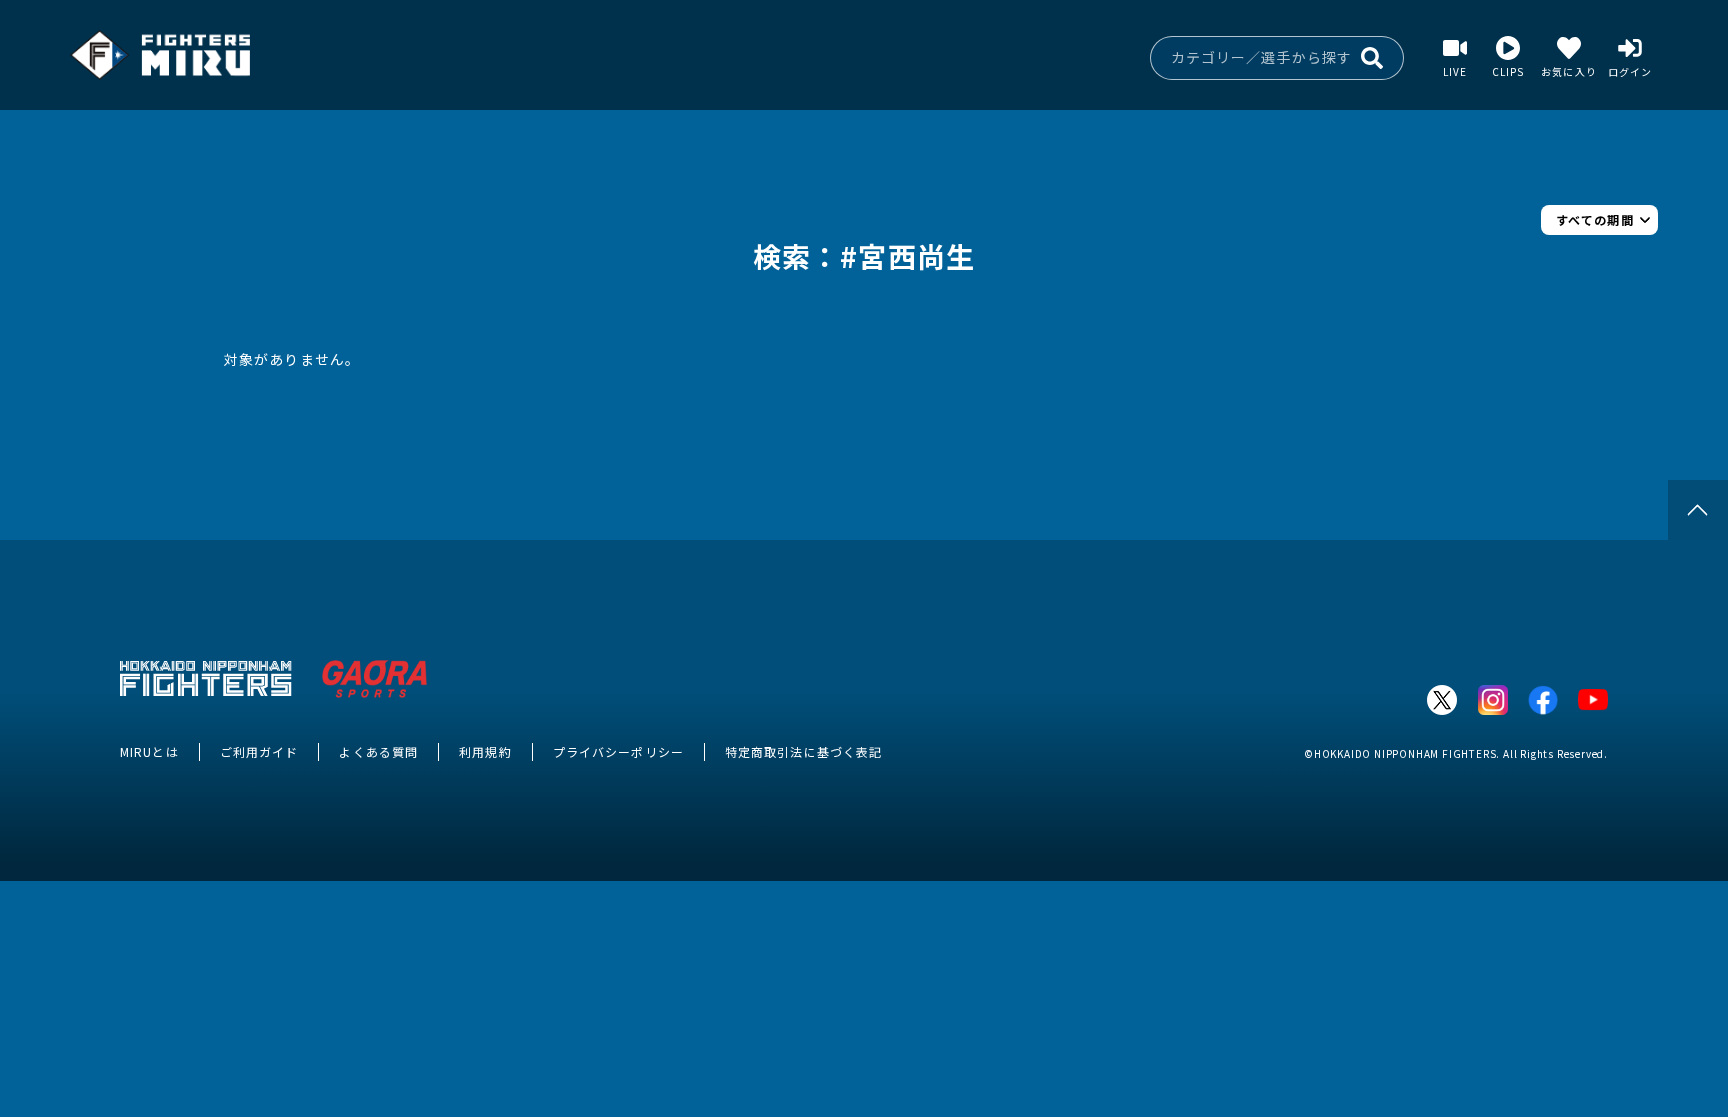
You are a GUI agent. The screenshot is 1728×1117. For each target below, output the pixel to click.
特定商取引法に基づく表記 (803, 751)
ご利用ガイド (259, 751)
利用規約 (485, 751)
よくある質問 (378, 751)
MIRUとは (149, 751)
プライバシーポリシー (618, 751)
